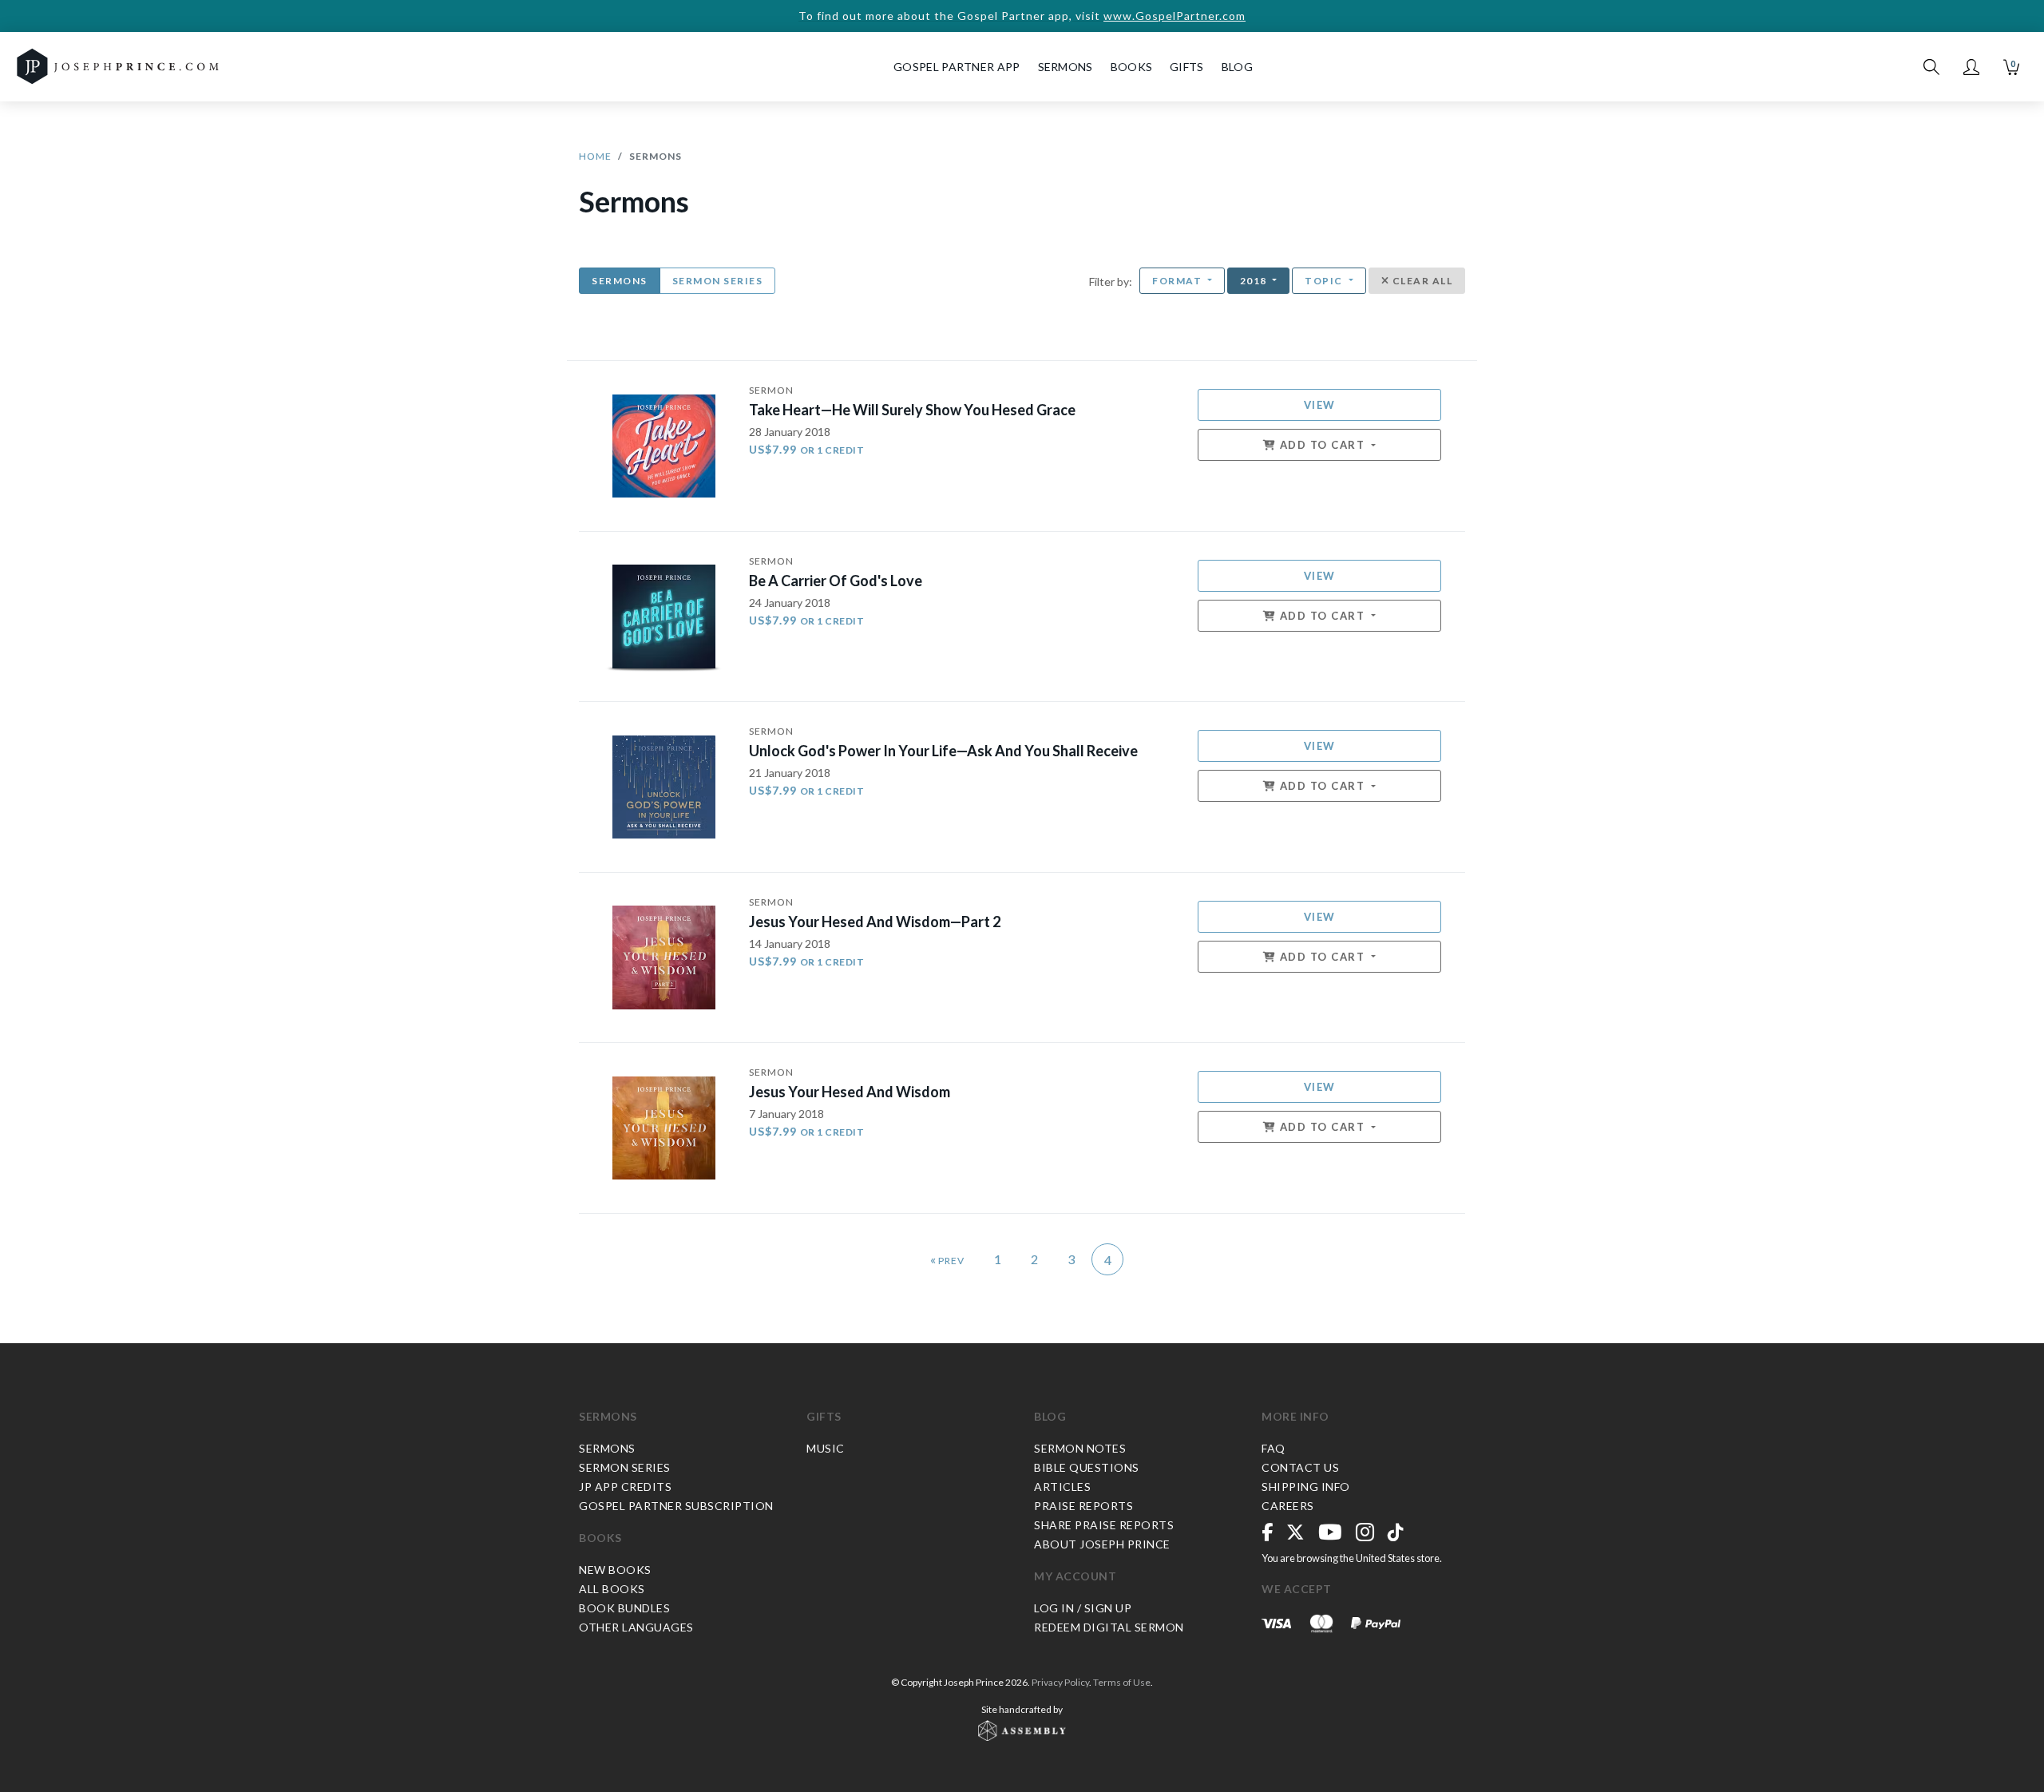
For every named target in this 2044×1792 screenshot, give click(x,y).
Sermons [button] (1066, 67)
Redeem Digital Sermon (1109, 1627)
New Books (615, 1570)
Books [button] (1132, 67)
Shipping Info (1306, 1487)
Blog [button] (1237, 67)
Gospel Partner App (957, 67)
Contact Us (1300, 1467)
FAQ (1274, 1448)
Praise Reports (1083, 1506)
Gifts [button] (1187, 67)
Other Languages (636, 1627)
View (1320, 405)
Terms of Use (1122, 1682)
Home (595, 156)
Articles (1062, 1487)
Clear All (1421, 281)
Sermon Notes (1080, 1448)
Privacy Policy (1060, 1682)
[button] (1971, 67)
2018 (1255, 281)
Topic (1325, 281)
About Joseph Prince (1102, 1544)
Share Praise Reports (1104, 1525)
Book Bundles (624, 1608)
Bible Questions (1087, 1467)
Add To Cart (1322, 445)
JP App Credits (625, 1487)
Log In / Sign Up (1083, 1608)
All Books (612, 1589)
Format (1178, 281)
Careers (1288, 1506)
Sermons (620, 281)
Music (826, 1448)
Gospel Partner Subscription (676, 1506)
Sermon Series (718, 281)
